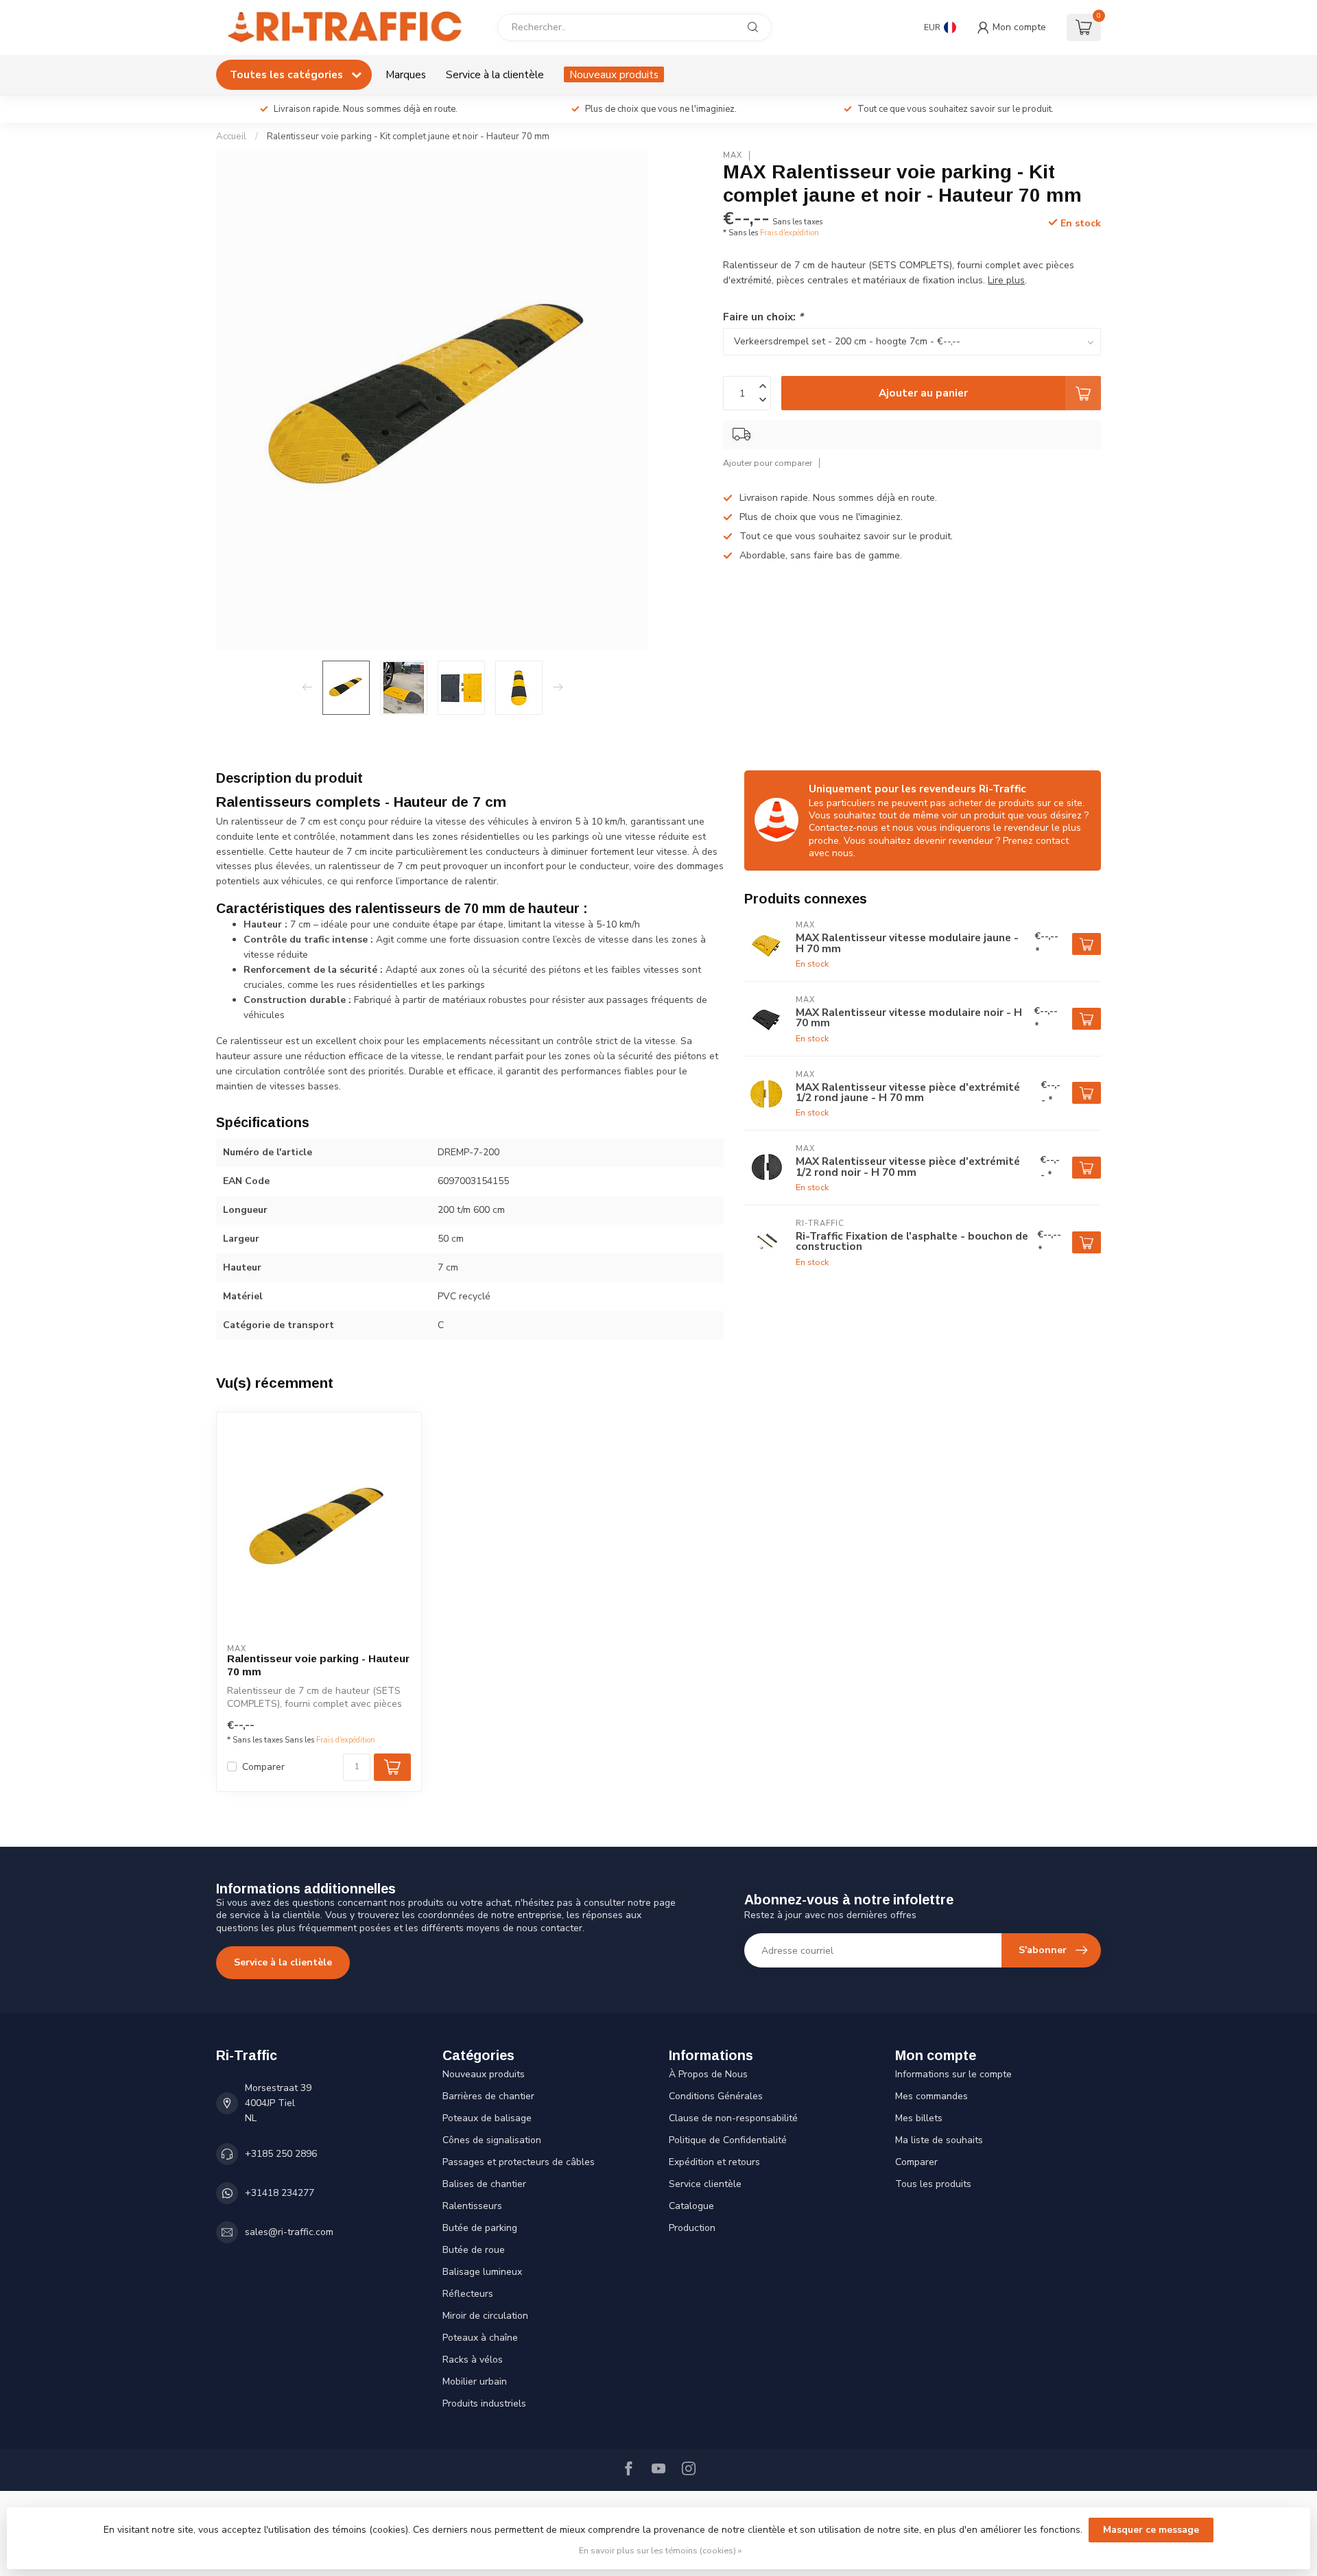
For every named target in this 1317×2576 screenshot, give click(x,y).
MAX (733, 155)
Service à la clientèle (495, 74)
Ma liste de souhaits (939, 2140)
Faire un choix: (763, 317)
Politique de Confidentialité (728, 2140)
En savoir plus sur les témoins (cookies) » (660, 2550)
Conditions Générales (716, 2096)
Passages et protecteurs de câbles (519, 2162)
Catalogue (691, 2206)
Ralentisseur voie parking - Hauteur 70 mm (318, 1665)
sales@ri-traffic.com (289, 2232)
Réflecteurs (468, 2294)
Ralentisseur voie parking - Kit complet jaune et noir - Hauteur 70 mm (408, 137)
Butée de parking (480, 2228)
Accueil (231, 137)
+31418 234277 (280, 2193)
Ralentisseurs (472, 2206)
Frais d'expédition (790, 233)
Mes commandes (932, 2096)
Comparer (263, 1767)
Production (692, 2228)
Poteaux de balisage (487, 2118)
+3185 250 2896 (281, 2154)
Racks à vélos (473, 2360)
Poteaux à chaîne (480, 2338)
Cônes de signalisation (492, 2140)
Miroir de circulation (485, 2316)
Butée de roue (474, 2250)
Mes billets (919, 2118)
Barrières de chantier (488, 2096)
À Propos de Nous (708, 2074)
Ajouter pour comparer (768, 463)
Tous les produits (933, 2184)
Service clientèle (705, 2184)
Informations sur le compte (953, 2074)
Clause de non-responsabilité (733, 2118)
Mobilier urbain (475, 2382)
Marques (406, 74)
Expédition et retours (714, 2162)
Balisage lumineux (482, 2272)
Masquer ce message (1151, 2530)
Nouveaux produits (614, 74)
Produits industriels (484, 2403)
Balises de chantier (484, 2184)
